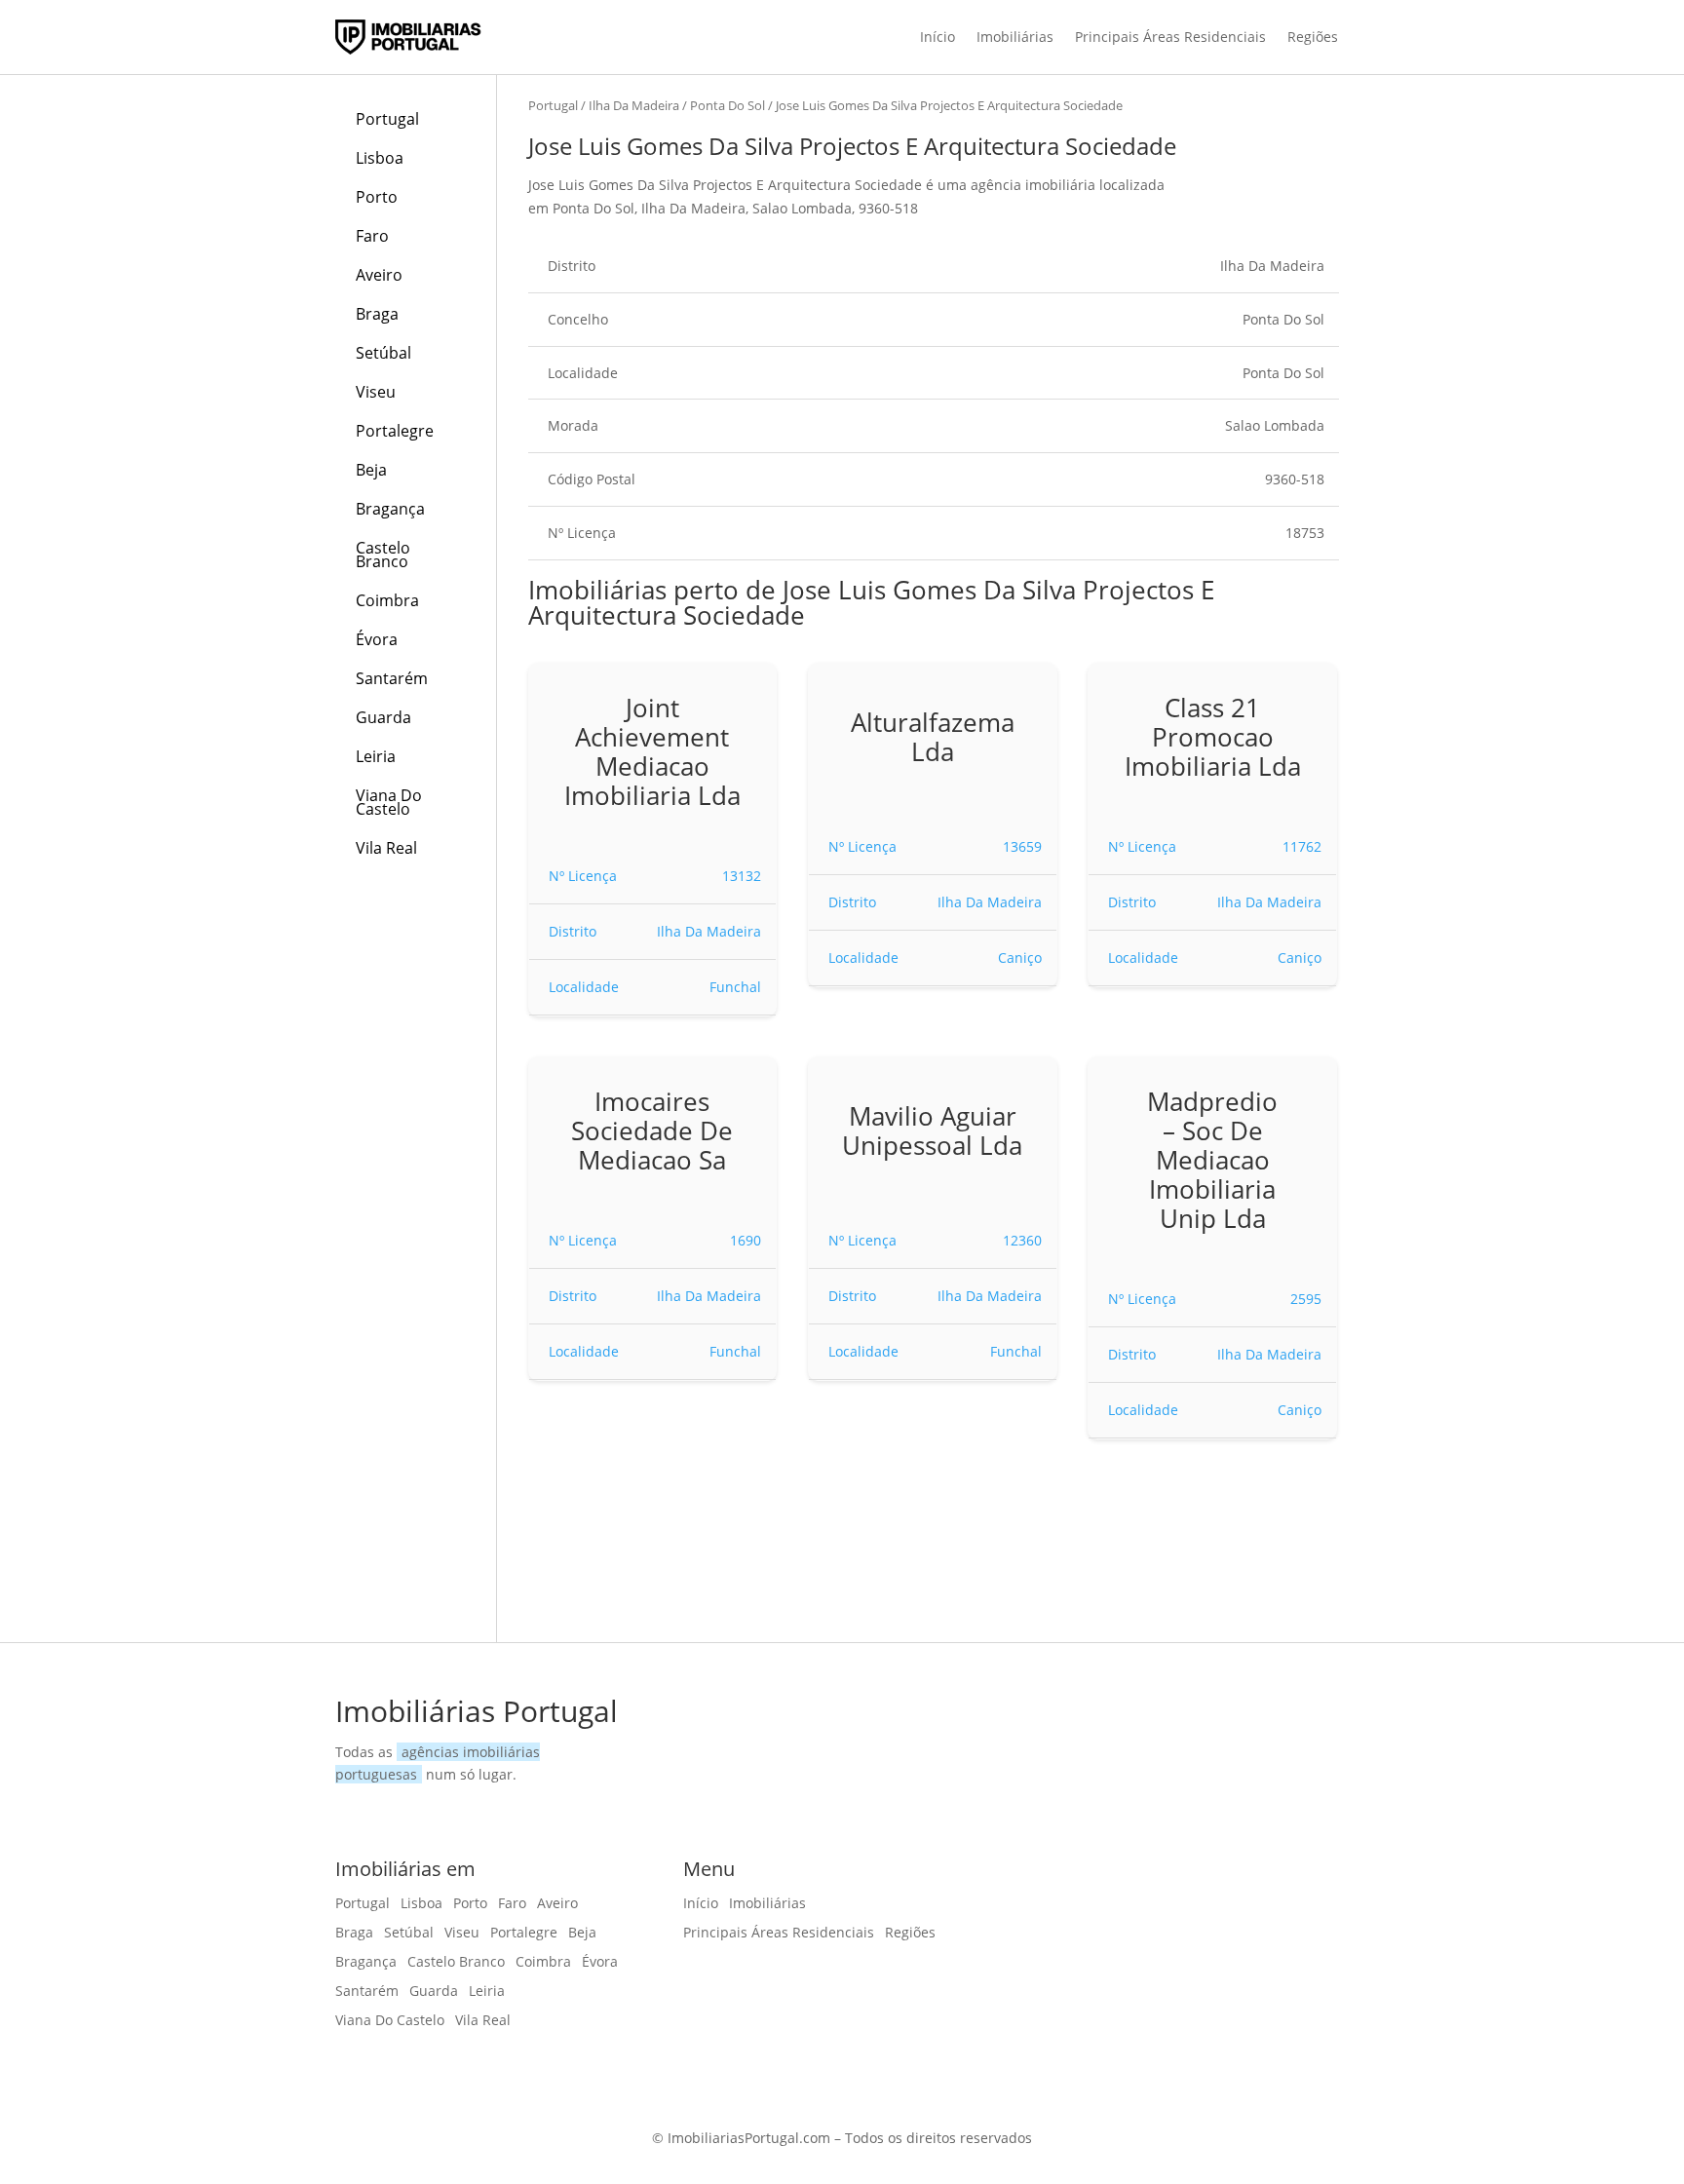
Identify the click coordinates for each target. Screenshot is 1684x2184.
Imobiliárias (1015, 37)
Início (938, 37)
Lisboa (380, 158)
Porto (377, 197)
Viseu (376, 392)
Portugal (387, 119)
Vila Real (386, 848)
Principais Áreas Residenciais (1170, 37)
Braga (377, 314)
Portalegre (395, 431)
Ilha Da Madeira (634, 105)
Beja (371, 470)
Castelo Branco (383, 555)
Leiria (376, 756)
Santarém (392, 678)
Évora (377, 639)
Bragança (390, 509)
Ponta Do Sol (727, 105)
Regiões (1313, 37)
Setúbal (383, 353)
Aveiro (379, 275)
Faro (372, 236)
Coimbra (387, 600)
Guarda (383, 717)
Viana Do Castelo (389, 802)
